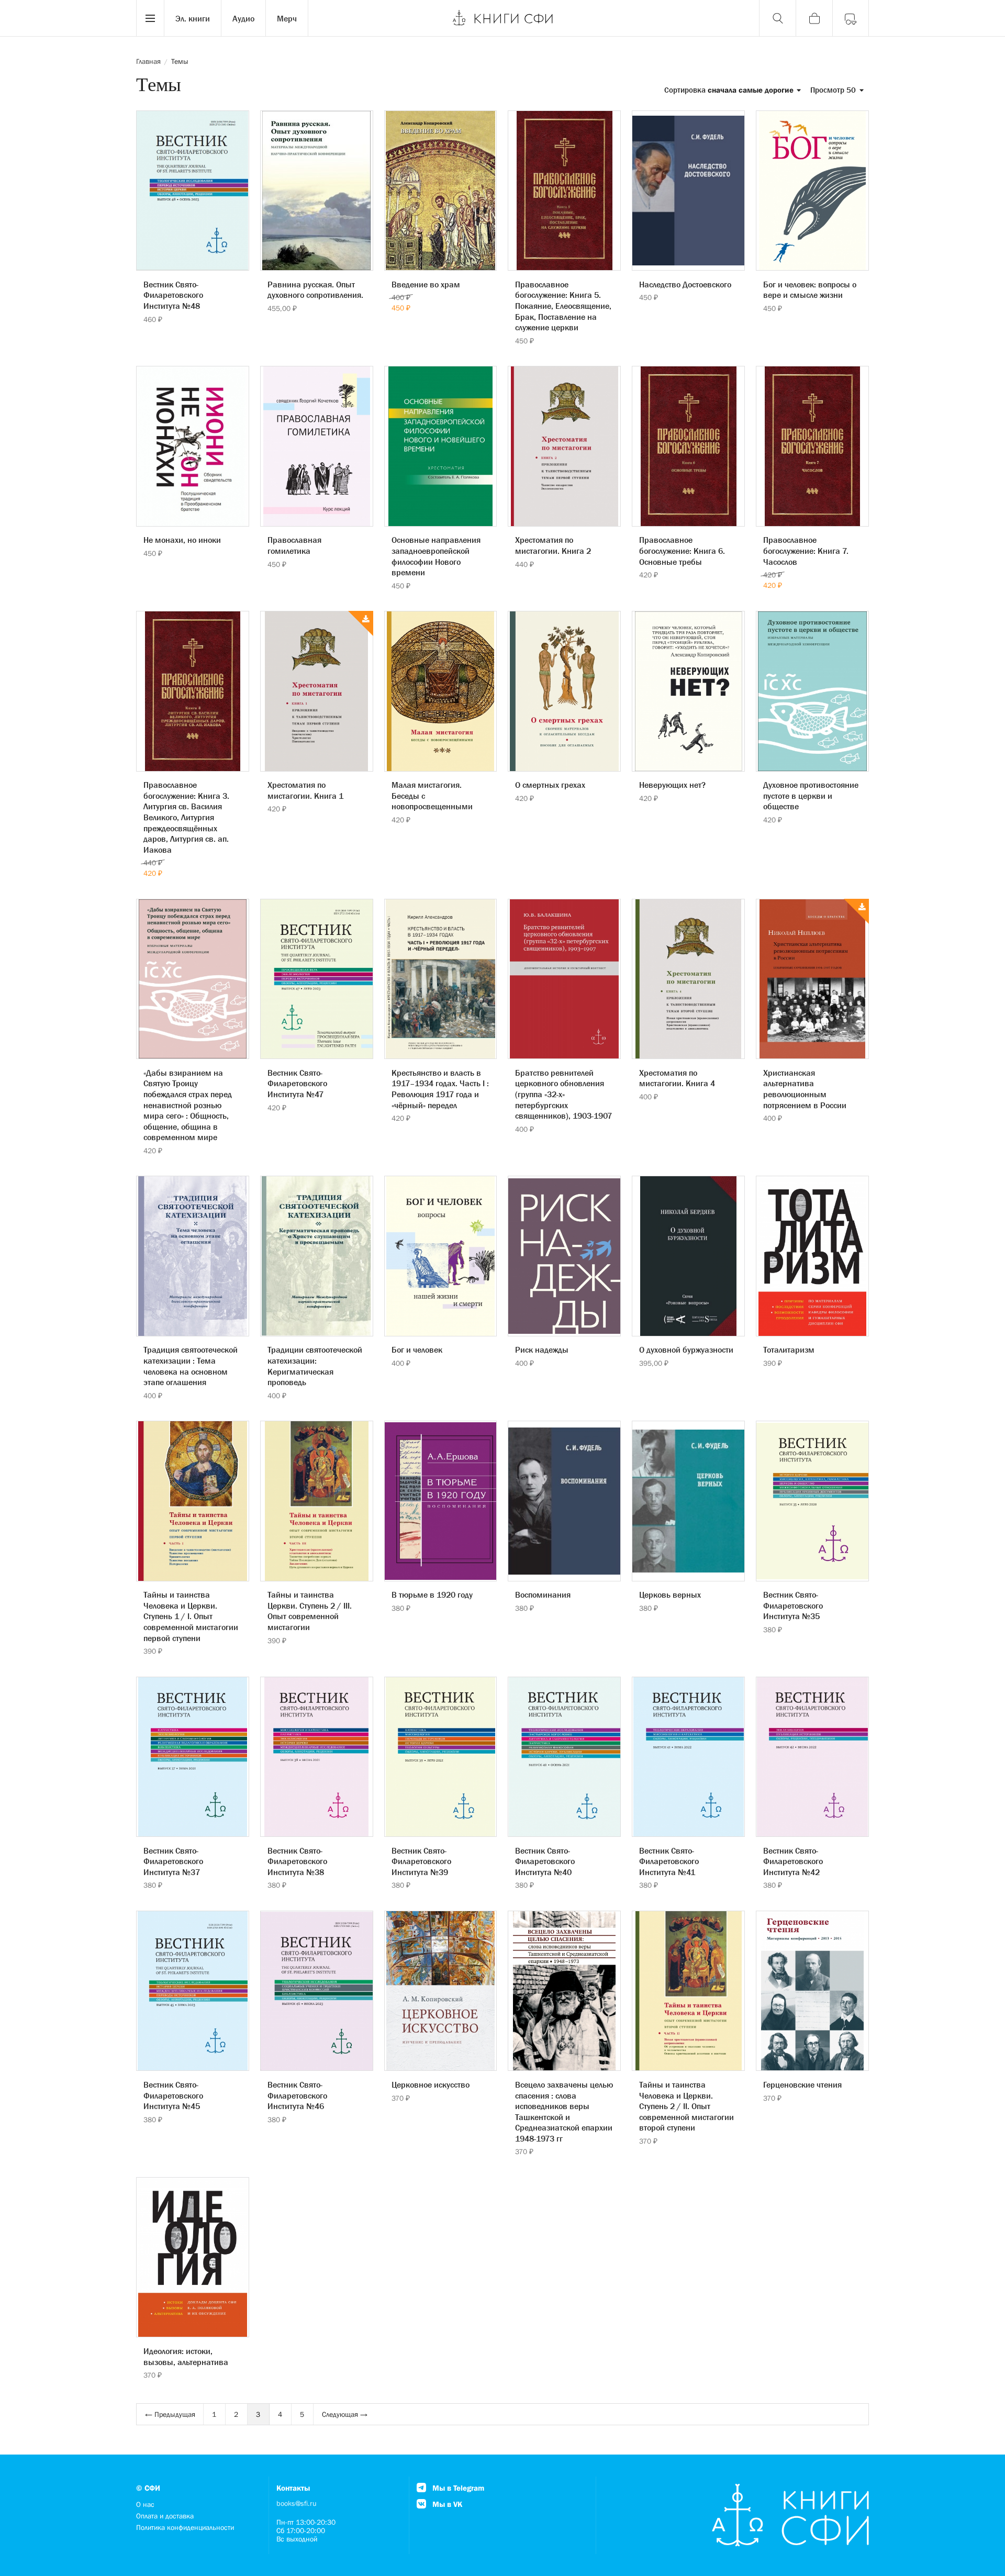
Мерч (287, 18)
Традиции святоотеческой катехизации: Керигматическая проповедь (315, 1366)
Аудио (243, 18)
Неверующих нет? (672, 785)
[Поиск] (777, 18)
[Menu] (150, 18)
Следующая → (345, 2414)
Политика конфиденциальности (185, 2527)
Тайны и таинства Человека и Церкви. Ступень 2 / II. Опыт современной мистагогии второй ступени (686, 2106)
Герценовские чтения (802, 2084)
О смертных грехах (550, 785)
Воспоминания (543, 1594)
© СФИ (148, 2488)
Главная (148, 61)
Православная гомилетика (294, 545)
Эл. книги (193, 18)
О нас (145, 2504)
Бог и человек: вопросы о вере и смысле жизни (810, 290)
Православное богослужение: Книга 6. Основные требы (682, 550)
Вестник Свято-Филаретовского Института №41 (669, 1861)
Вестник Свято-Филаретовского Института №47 (297, 1083)
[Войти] (851, 18)
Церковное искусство (431, 2084)
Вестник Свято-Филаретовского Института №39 (421, 1861)
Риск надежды (542, 1350)
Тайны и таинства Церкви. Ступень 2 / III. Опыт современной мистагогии (310, 1611)
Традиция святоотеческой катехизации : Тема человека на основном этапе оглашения (191, 1366)
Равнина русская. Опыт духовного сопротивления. (315, 290)
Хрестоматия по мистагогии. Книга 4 (677, 1078)
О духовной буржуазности (686, 1350)
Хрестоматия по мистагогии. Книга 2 (553, 545)
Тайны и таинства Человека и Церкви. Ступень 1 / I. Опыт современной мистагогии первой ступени (191, 1616)
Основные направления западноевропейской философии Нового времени (436, 556)
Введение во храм (426, 284)
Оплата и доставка (165, 2516)
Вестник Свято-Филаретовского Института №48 (173, 295)
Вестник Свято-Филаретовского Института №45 (173, 2095)
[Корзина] (814, 18)
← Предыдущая (170, 2414)
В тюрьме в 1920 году (432, 1594)
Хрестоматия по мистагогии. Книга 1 (305, 790)
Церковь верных (670, 1594)
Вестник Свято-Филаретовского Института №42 (793, 1861)
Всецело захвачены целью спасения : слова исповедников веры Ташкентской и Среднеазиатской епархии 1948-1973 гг (564, 2111)
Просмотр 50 (834, 90)
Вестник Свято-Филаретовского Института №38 (297, 1861)
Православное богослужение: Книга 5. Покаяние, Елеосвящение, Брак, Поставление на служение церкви (563, 306)
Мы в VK (446, 2504)
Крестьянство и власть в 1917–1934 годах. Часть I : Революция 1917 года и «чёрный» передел (440, 1089)
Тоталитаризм (789, 1350)
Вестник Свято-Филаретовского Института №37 (173, 1861)
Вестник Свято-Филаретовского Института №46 (297, 2095)
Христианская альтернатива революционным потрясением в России (805, 1089)
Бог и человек (417, 1350)
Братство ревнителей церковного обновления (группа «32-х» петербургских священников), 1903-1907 (563, 1094)
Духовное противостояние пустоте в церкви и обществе (811, 795)
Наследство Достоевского (685, 284)
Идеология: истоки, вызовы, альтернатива (186, 2356)
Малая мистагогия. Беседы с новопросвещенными (432, 795)
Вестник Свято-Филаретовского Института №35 (793, 1605)
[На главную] (502, 18)
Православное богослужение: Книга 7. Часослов (806, 550)
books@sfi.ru (297, 2503)
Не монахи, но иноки (182, 540)
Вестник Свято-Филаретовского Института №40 (545, 1861)
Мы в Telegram (457, 2488)
